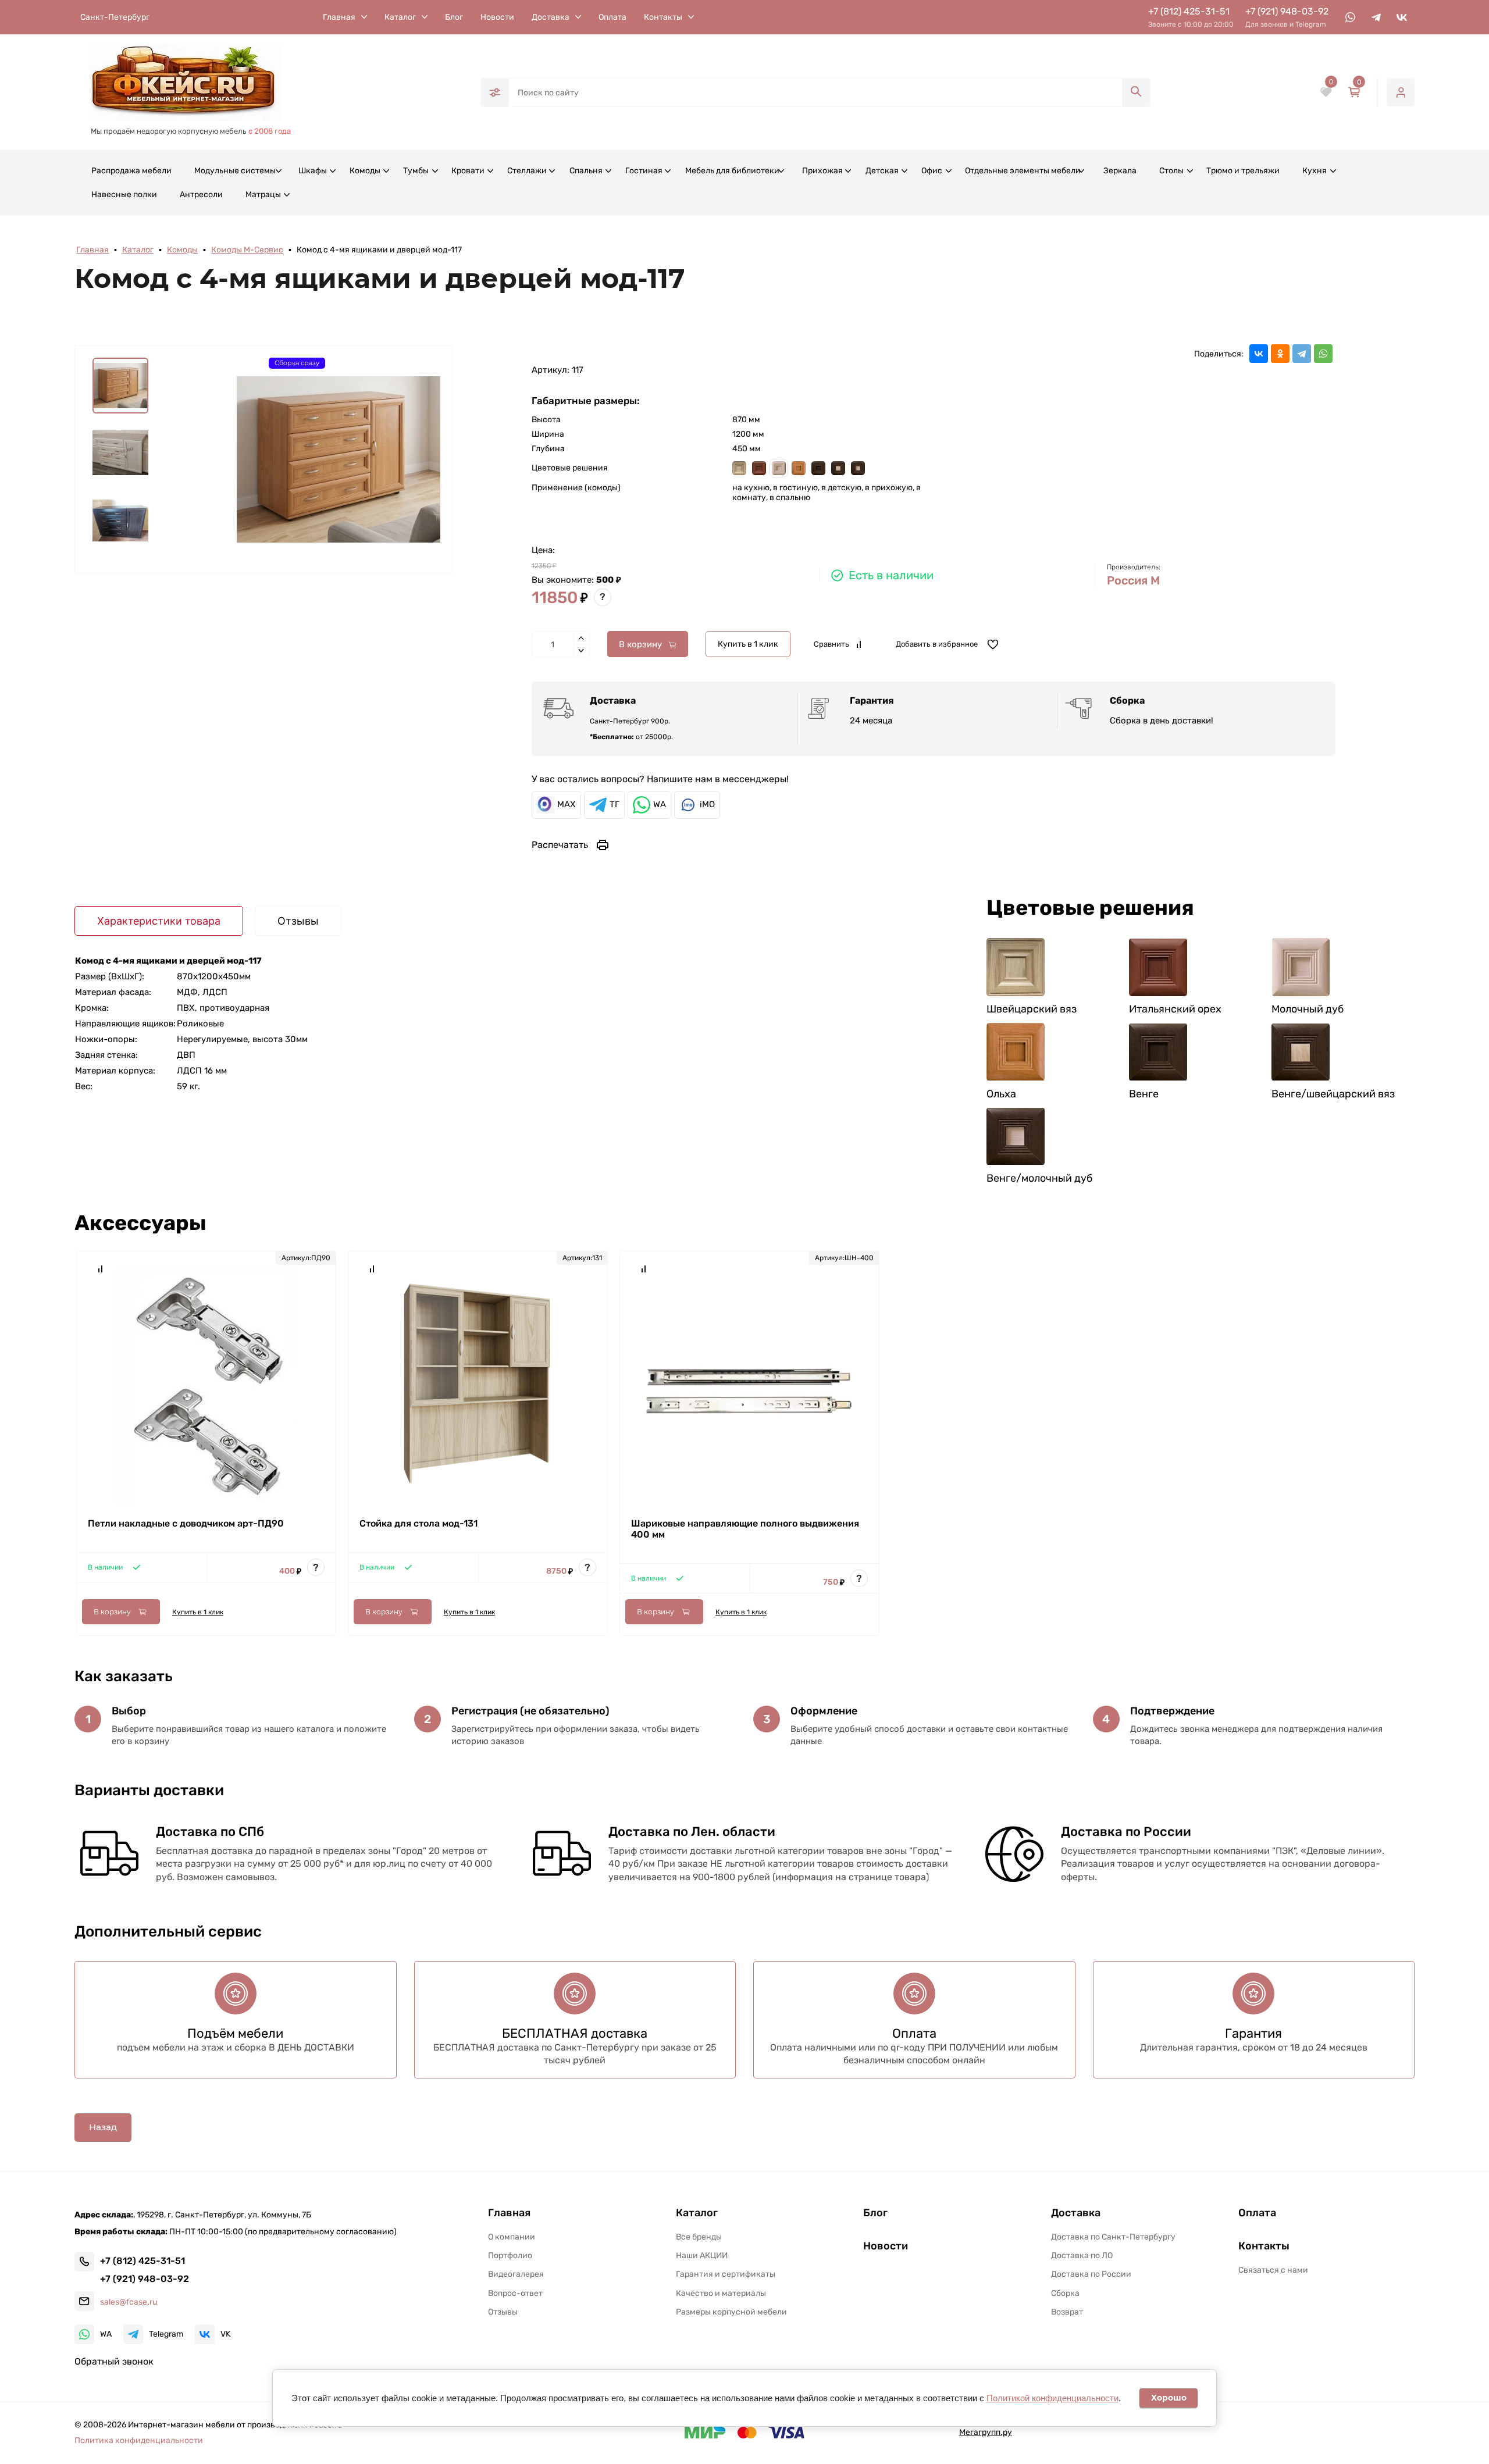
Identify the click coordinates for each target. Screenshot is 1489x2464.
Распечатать (560, 845)
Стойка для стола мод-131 (418, 1523)
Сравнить (831, 644)
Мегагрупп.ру (986, 2432)
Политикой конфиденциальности (1052, 2398)
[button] (242, 2361)
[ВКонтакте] (1259, 354)
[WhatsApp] (1323, 354)
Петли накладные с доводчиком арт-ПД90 (186, 1523)
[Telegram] (1302, 354)
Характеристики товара (159, 921)
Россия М (1133, 580)
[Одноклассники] (1280, 354)
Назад (103, 2127)
